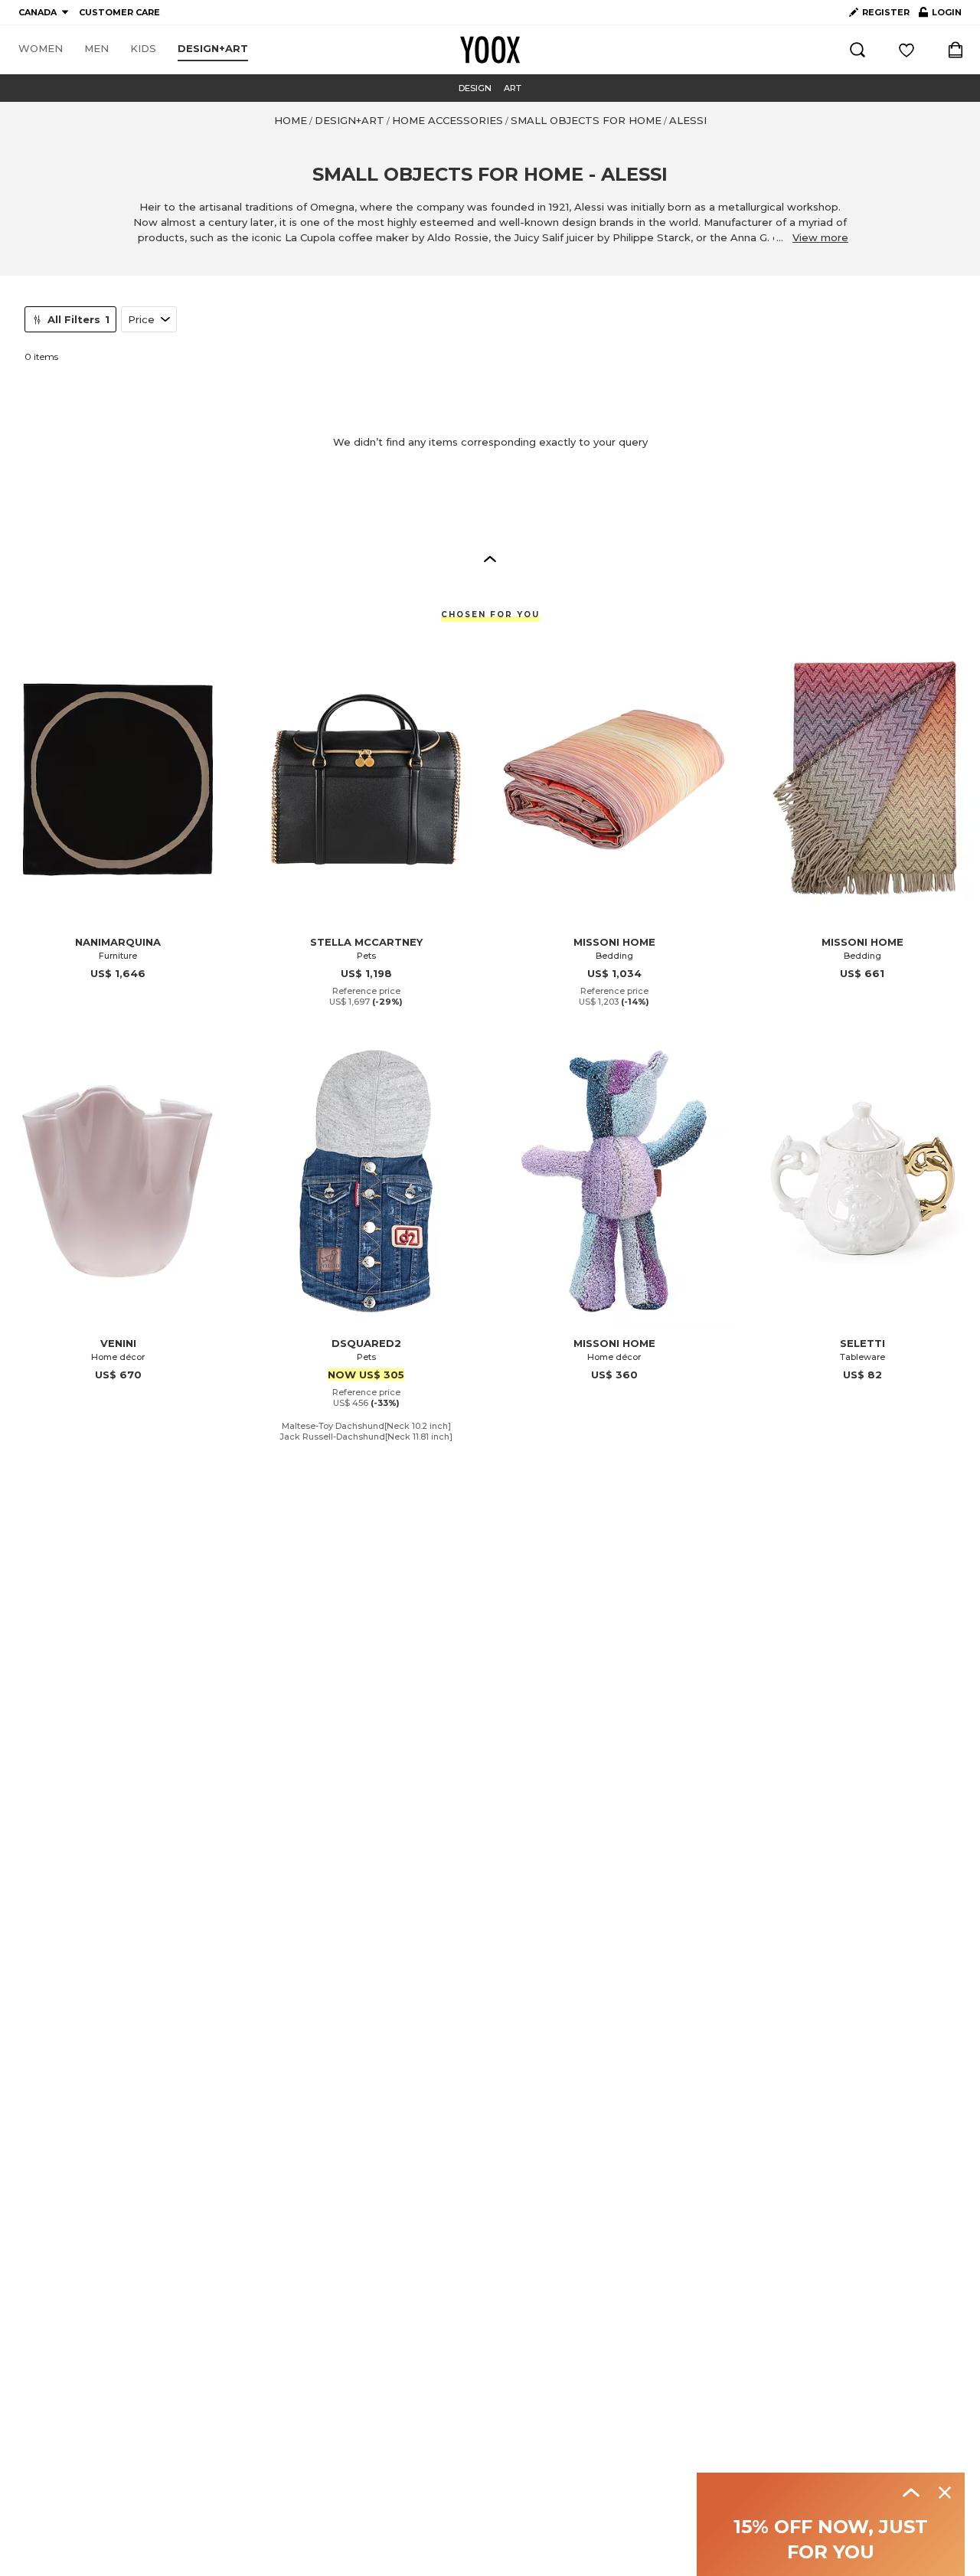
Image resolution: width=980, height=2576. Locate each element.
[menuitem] (41, 49)
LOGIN (940, 15)
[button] (490, 558)
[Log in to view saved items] (906, 50)
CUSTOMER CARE (119, 12)
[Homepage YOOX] (490, 50)
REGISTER (886, 12)
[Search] (857, 50)
